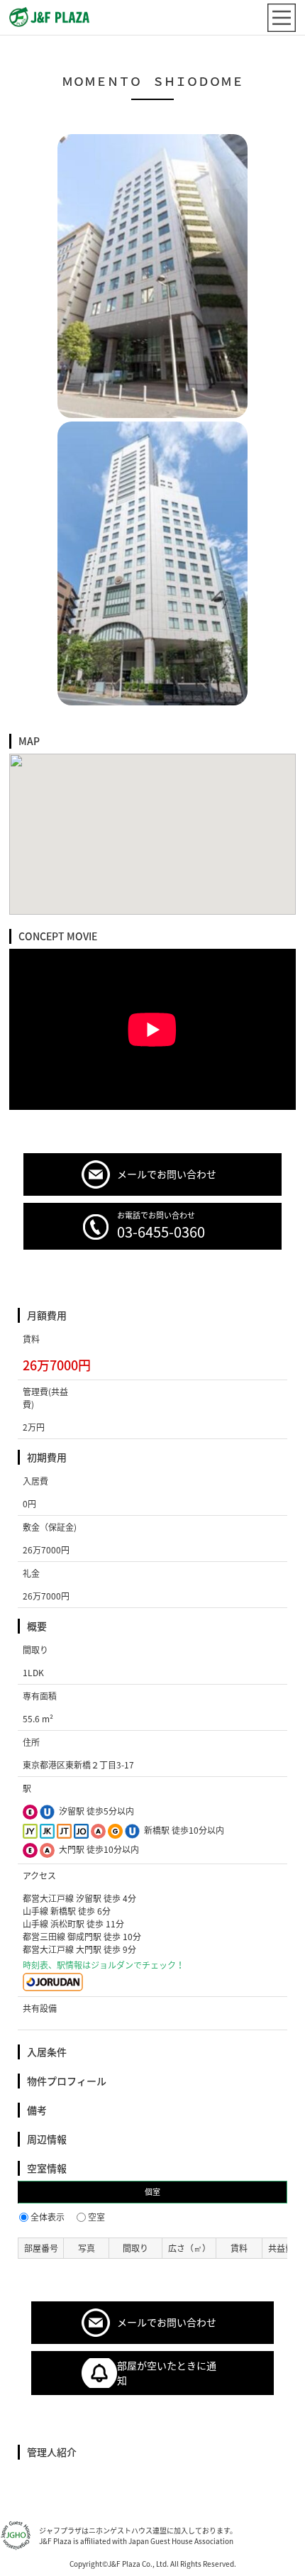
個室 (152, 2192)
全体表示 (48, 2217)
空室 (96, 2217)
